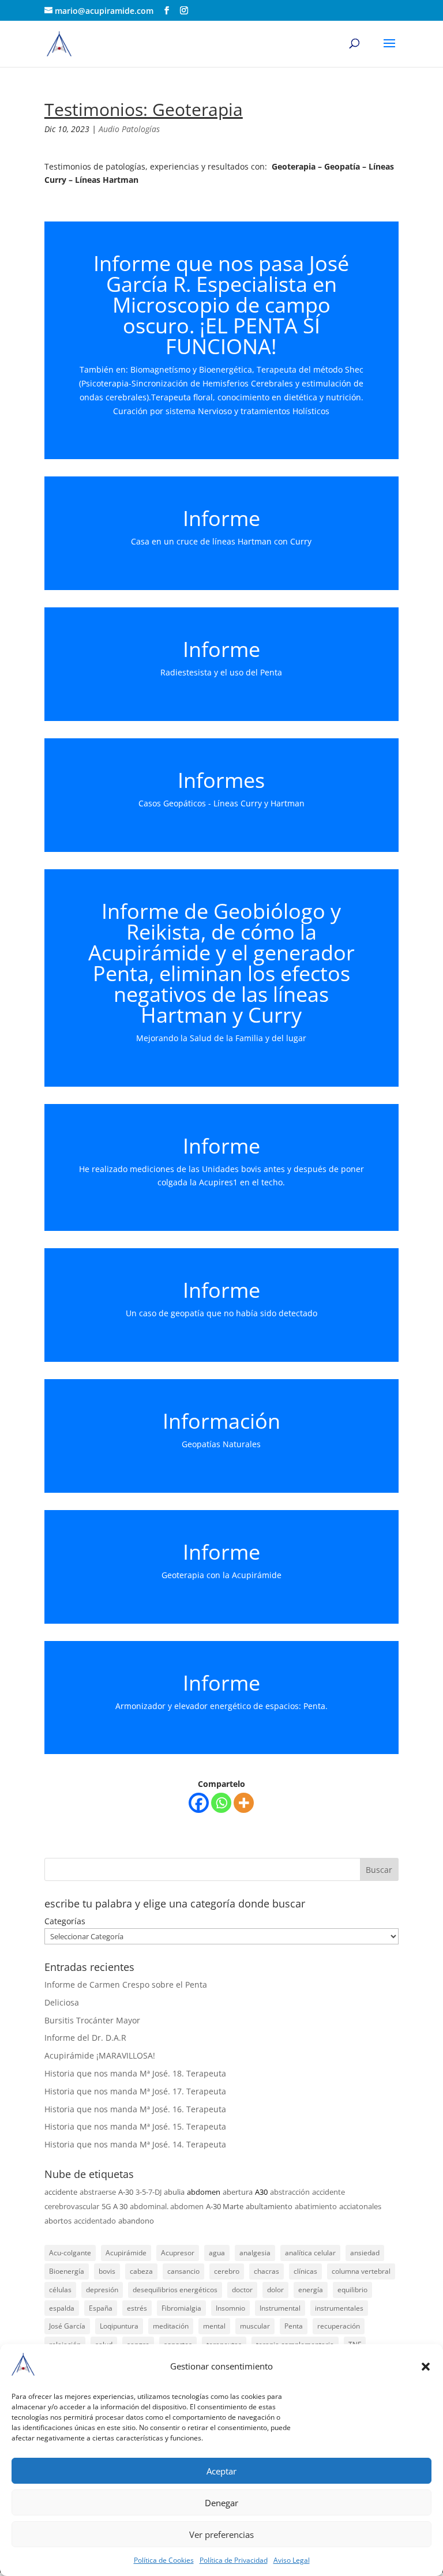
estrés (137, 2308)
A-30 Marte (225, 2206)
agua (217, 2253)
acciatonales (360, 2206)
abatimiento (316, 2206)
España (101, 2308)
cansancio (183, 2271)
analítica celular (310, 2253)
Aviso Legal (292, 2560)
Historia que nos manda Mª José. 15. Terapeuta (135, 2126)
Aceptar (221, 2471)
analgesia (255, 2253)
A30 (261, 2192)
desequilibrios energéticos (175, 2290)
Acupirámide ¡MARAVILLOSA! (100, 2055)
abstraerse (98, 2192)
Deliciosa (62, 2002)
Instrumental (280, 2308)
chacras (266, 2271)
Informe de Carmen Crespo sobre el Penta (126, 1984)
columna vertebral (361, 2271)
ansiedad (365, 2253)
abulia (174, 2192)
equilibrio (352, 2290)
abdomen (204, 2192)
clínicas (305, 2271)
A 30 (120, 2206)
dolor (275, 2290)
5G (106, 2206)
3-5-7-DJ (149, 2192)
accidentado (95, 2221)
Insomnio (230, 2308)
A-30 (126, 2192)
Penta (294, 2326)
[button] (426, 2367)
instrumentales (339, 2308)
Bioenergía (67, 2271)
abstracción (290, 2192)
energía (311, 2290)
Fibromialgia (181, 2308)
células (60, 2290)
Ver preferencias (221, 2534)
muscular (255, 2326)
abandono (136, 2221)
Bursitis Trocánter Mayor (92, 2020)
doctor (242, 2290)
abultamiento (269, 2206)
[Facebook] (199, 1803)
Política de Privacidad (234, 2560)
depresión (102, 2290)
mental (214, 2326)
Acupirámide (126, 2253)
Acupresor (178, 2253)
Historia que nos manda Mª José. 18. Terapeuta (135, 2073)
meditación (171, 2326)
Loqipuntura (119, 2326)
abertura (238, 2192)
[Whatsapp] (221, 1803)
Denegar (221, 2503)
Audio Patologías (129, 129)
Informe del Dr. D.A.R (85, 2038)
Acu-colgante (70, 2253)
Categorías (65, 1921)
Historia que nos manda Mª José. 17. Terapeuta (135, 2091)
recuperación (339, 2326)
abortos (58, 2221)
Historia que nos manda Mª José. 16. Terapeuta (135, 2109)
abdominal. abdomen (167, 2206)
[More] (244, 1803)
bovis (107, 2271)
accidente (61, 2192)
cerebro (227, 2271)
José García (67, 2326)
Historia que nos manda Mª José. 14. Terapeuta (135, 2144)
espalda (62, 2308)
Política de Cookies (164, 2560)
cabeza (141, 2271)
